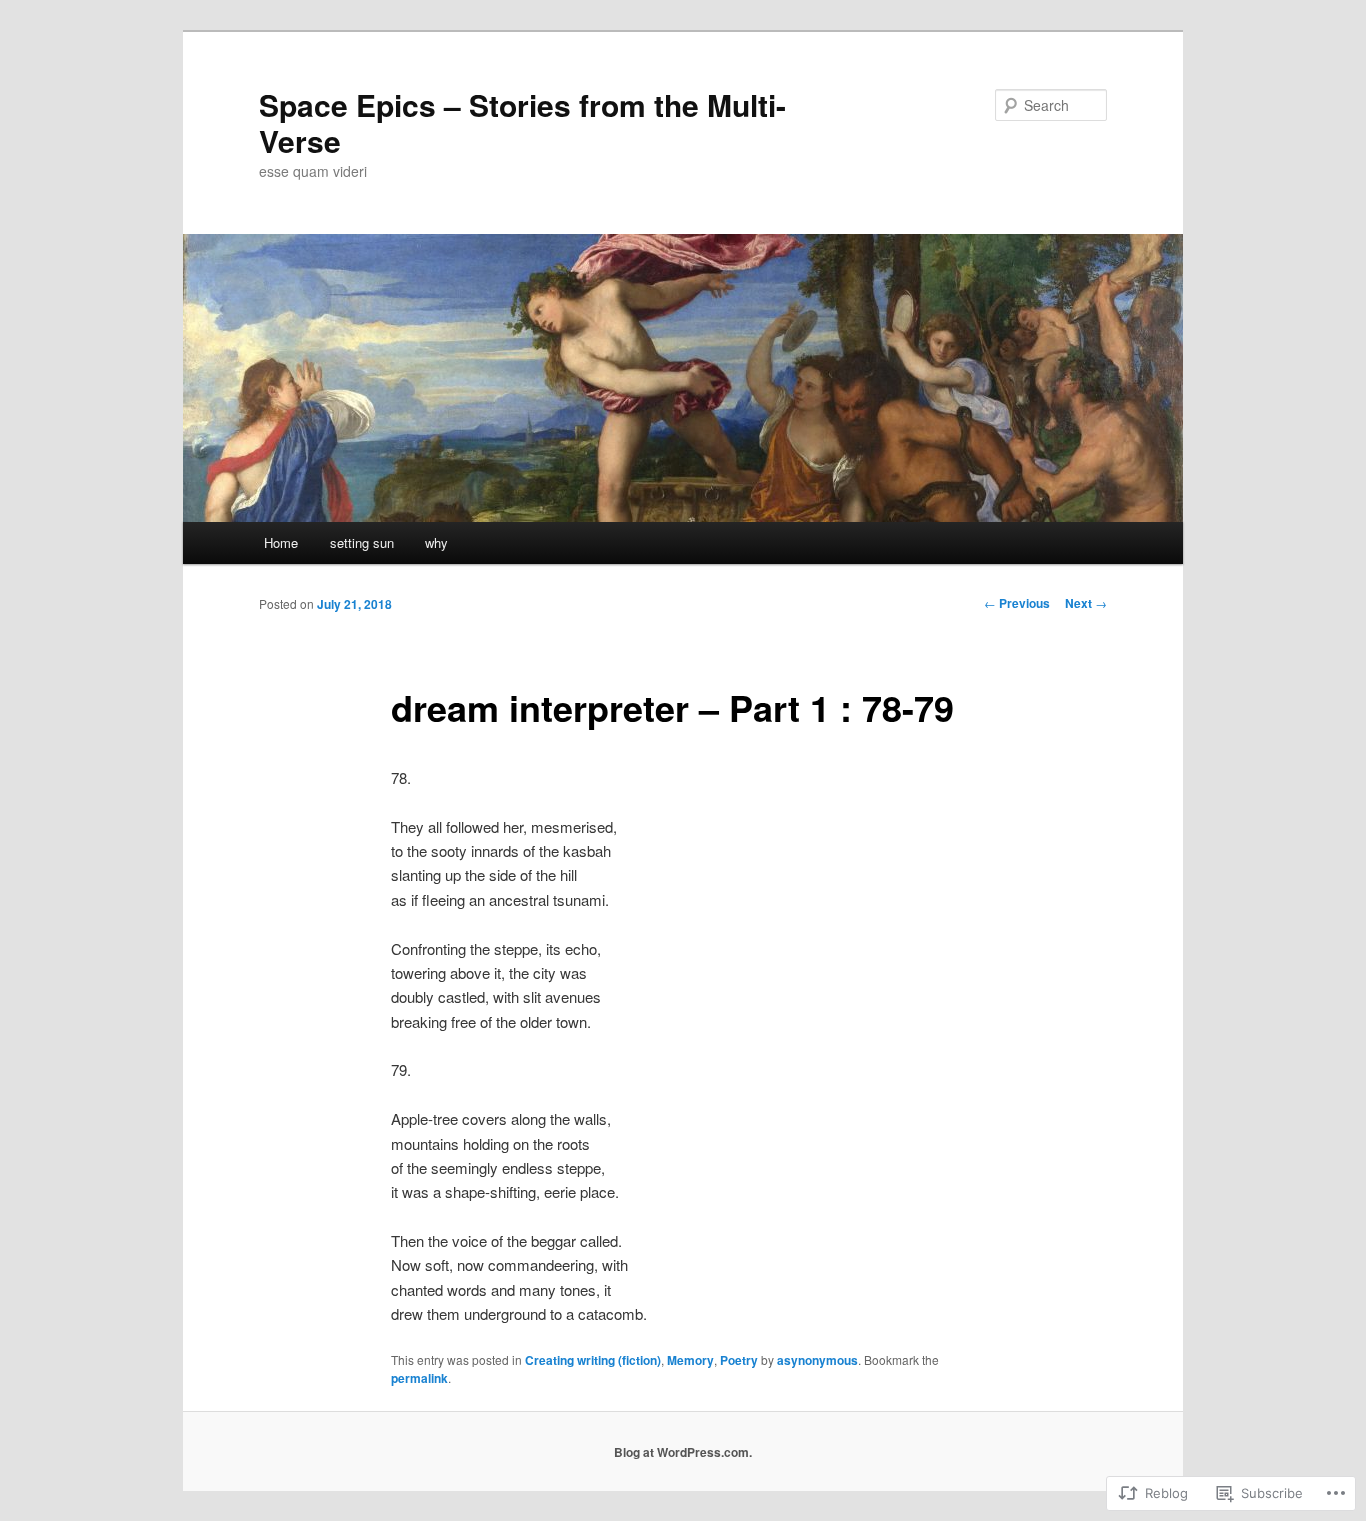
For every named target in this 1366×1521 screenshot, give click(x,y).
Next (1086, 603)
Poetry (739, 1360)
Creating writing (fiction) (593, 1360)
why (436, 542)
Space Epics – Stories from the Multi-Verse (522, 122)
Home (281, 542)
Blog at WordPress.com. (683, 1452)
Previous (1017, 603)
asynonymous (817, 1360)
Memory (690, 1360)
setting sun (362, 542)
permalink (419, 1378)
